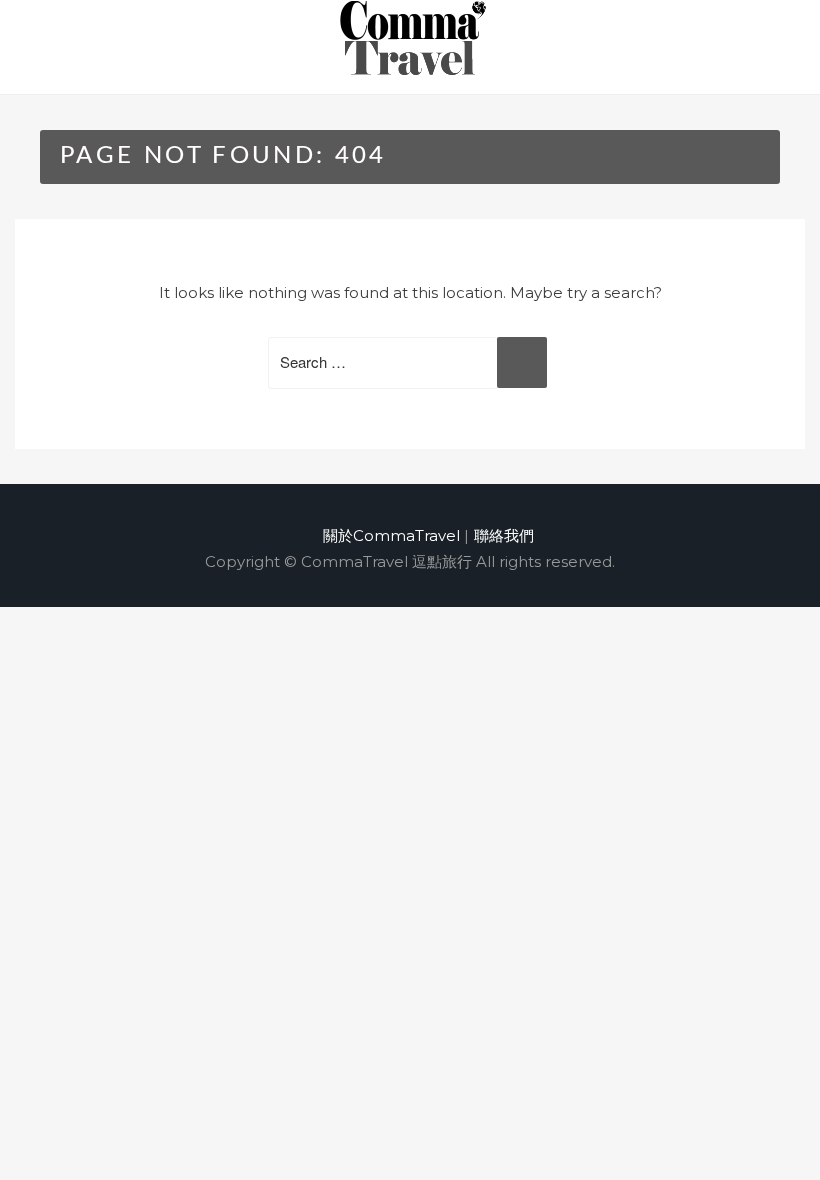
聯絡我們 (504, 535)
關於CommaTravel (391, 535)
